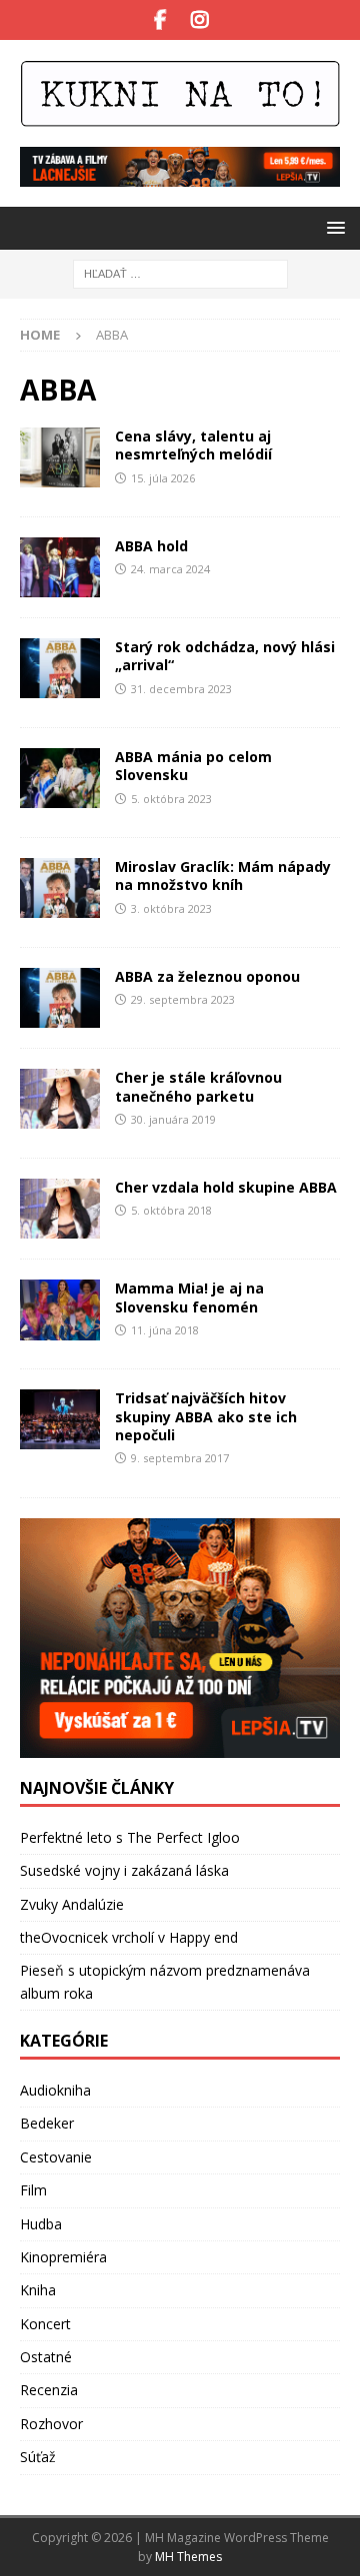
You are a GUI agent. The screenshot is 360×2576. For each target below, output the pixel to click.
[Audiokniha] (60, 998)
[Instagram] (199, 20)
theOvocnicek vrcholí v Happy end (129, 1937)
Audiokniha (55, 2090)
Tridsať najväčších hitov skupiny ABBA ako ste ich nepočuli (206, 1416)
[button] (332, 227)
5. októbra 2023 (171, 799)
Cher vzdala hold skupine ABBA (226, 1187)
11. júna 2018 (165, 1330)
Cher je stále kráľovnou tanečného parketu (198, 1086)
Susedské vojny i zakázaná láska (124, 1870)
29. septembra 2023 (183, 999)
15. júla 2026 (163, 478)
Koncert (45, 2324)
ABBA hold (151, 546)
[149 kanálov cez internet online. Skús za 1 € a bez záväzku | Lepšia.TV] (180, 175)
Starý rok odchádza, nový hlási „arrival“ (225, 656)
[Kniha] (60, 457)
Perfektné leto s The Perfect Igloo (130, 1837)
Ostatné (46, 2357)
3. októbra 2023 (171, 908)
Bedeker (47, 2123)
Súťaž (38, 2457)
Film (33, 2190)
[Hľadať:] (180, 272)
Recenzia (49, 2390)
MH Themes (188, 2557)
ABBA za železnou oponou (207, 976)
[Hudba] (60, 567)
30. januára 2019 (173, 1119)
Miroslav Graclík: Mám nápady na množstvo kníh (223, 875)
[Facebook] (160, 20)
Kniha (38, 2290)
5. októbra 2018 (171, 1210)
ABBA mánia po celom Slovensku (193, 766)
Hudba (41, 2224)
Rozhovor (51, 2424)
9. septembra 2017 (180, 1458)
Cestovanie (56, 2157)
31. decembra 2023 (181, 689)
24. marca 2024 (170, 569)
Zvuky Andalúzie (72, 1904)
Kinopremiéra (63, 2257)
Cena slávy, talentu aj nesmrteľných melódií (193, 445)
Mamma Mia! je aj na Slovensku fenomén (189, 1297)
